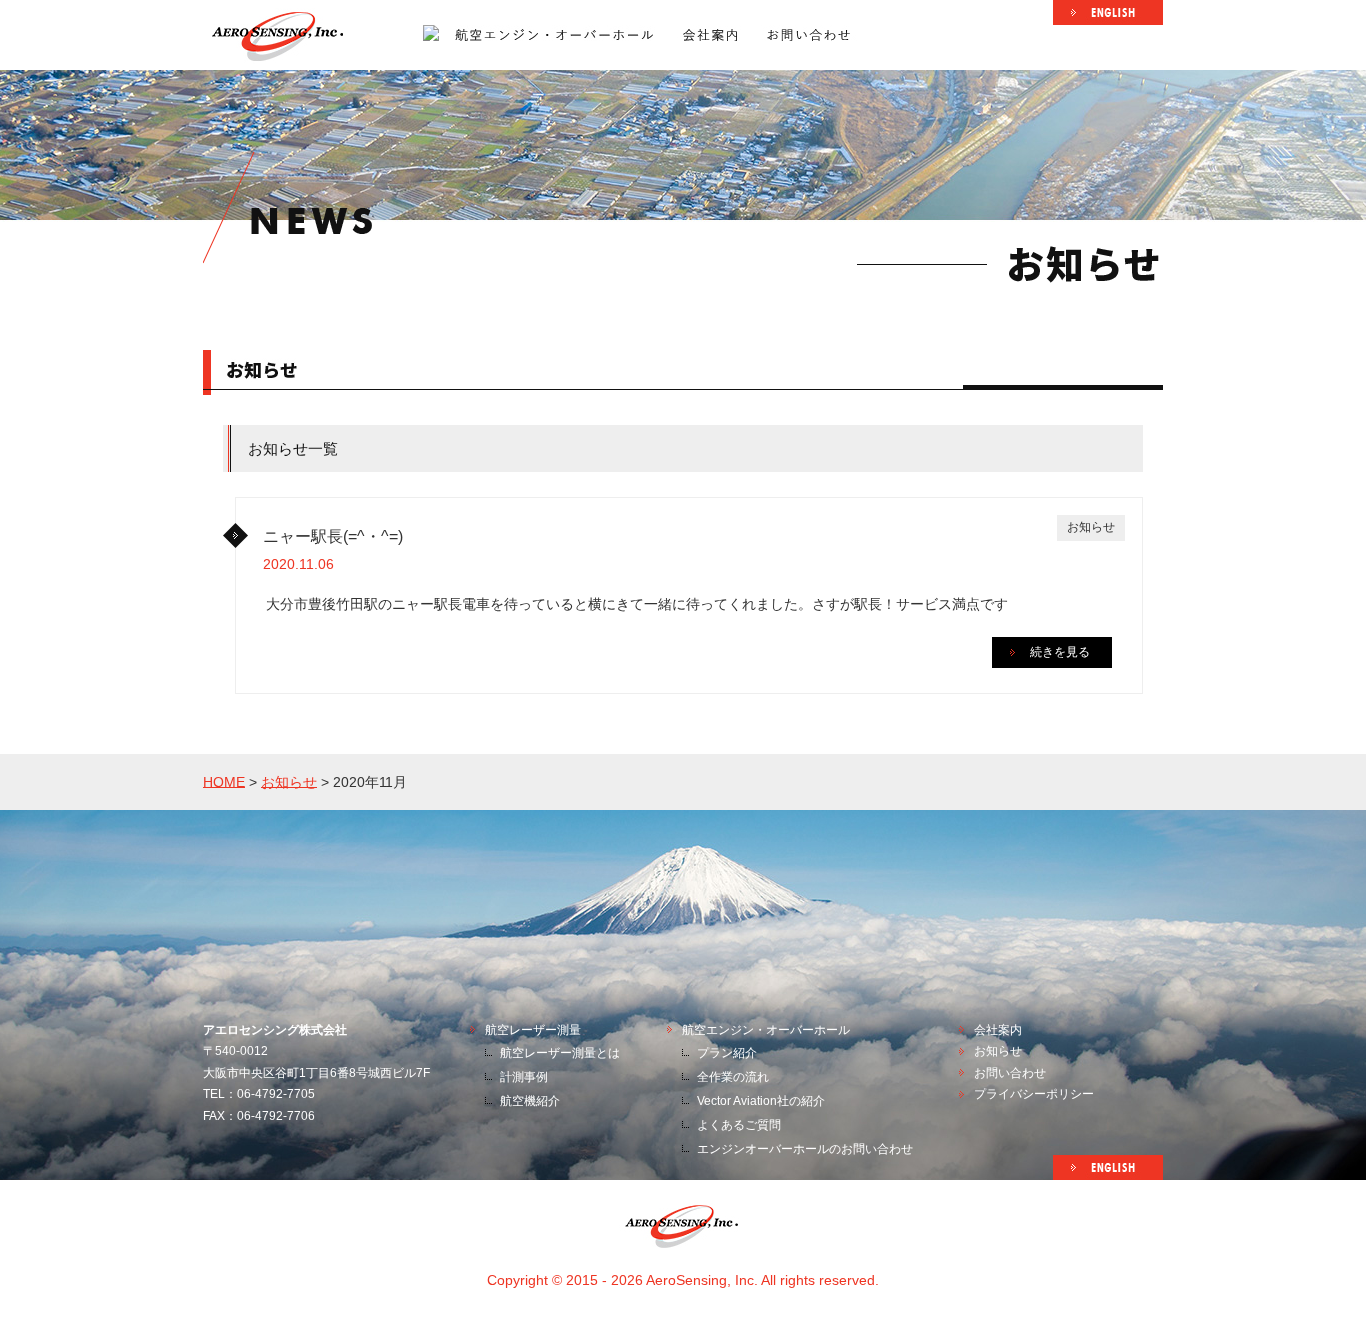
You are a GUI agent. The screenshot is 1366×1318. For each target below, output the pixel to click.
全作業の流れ (733, 1077)
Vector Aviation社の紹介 (761, 1101)
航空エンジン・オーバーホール (766, 1030)
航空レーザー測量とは (560, 1053)
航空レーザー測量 (533, 1030)
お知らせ (289, 781)
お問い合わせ (1010, 1073)
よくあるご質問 (739, 1125)
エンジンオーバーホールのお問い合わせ (805, 1149)
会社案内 (998, 1030)
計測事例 (524, 1077)
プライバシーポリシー (1034, 1094)
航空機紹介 (530, 1101)
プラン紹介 (727, 1053)
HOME (224, 781)
